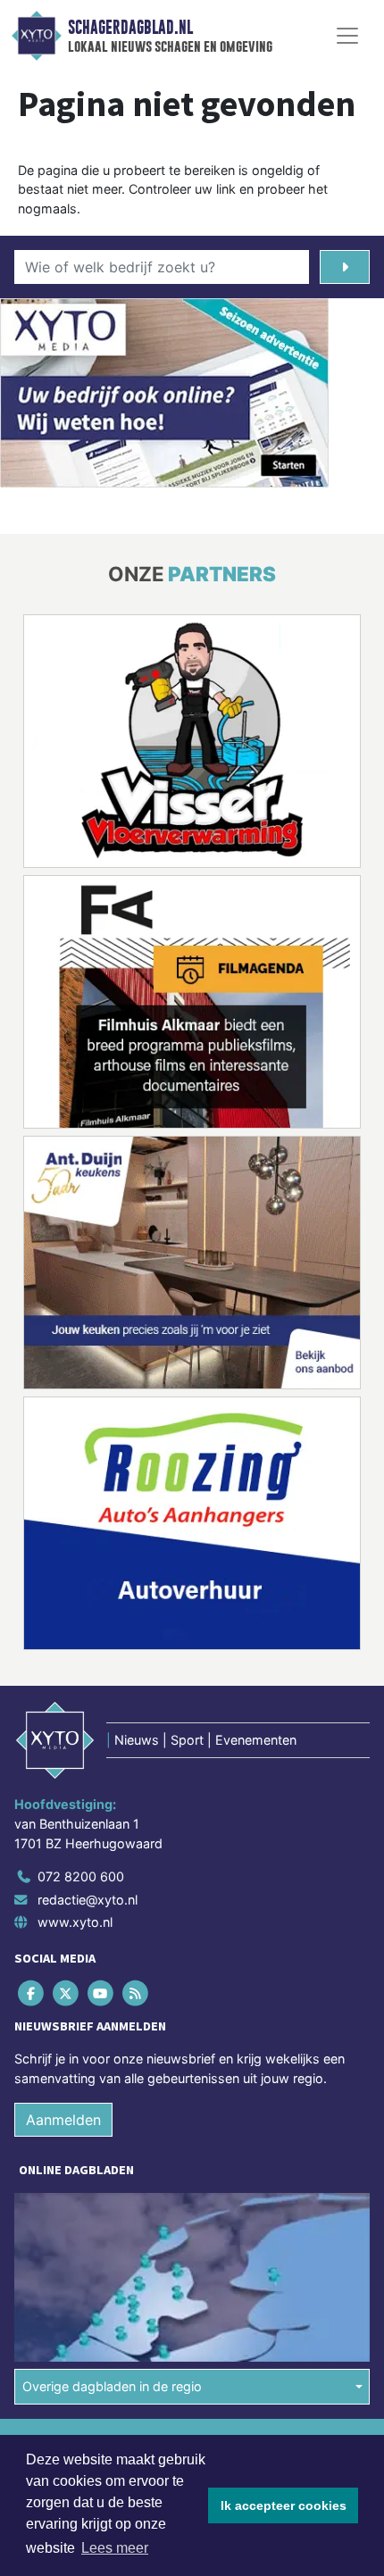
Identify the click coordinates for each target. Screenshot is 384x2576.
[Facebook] (32, 1993)
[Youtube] (101, 1993)
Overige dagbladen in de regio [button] (112, 2386)
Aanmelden (63, 2120)
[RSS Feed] (137, 1993)
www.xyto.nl (75, 1922)
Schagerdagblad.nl (130, 28)
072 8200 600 (81, 1876)
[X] (67, 1993)
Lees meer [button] (115, 2548)
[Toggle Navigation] (347, 36)
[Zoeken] (345, 267)
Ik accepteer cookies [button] (284, 2505)
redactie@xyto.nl (88, 1900)
